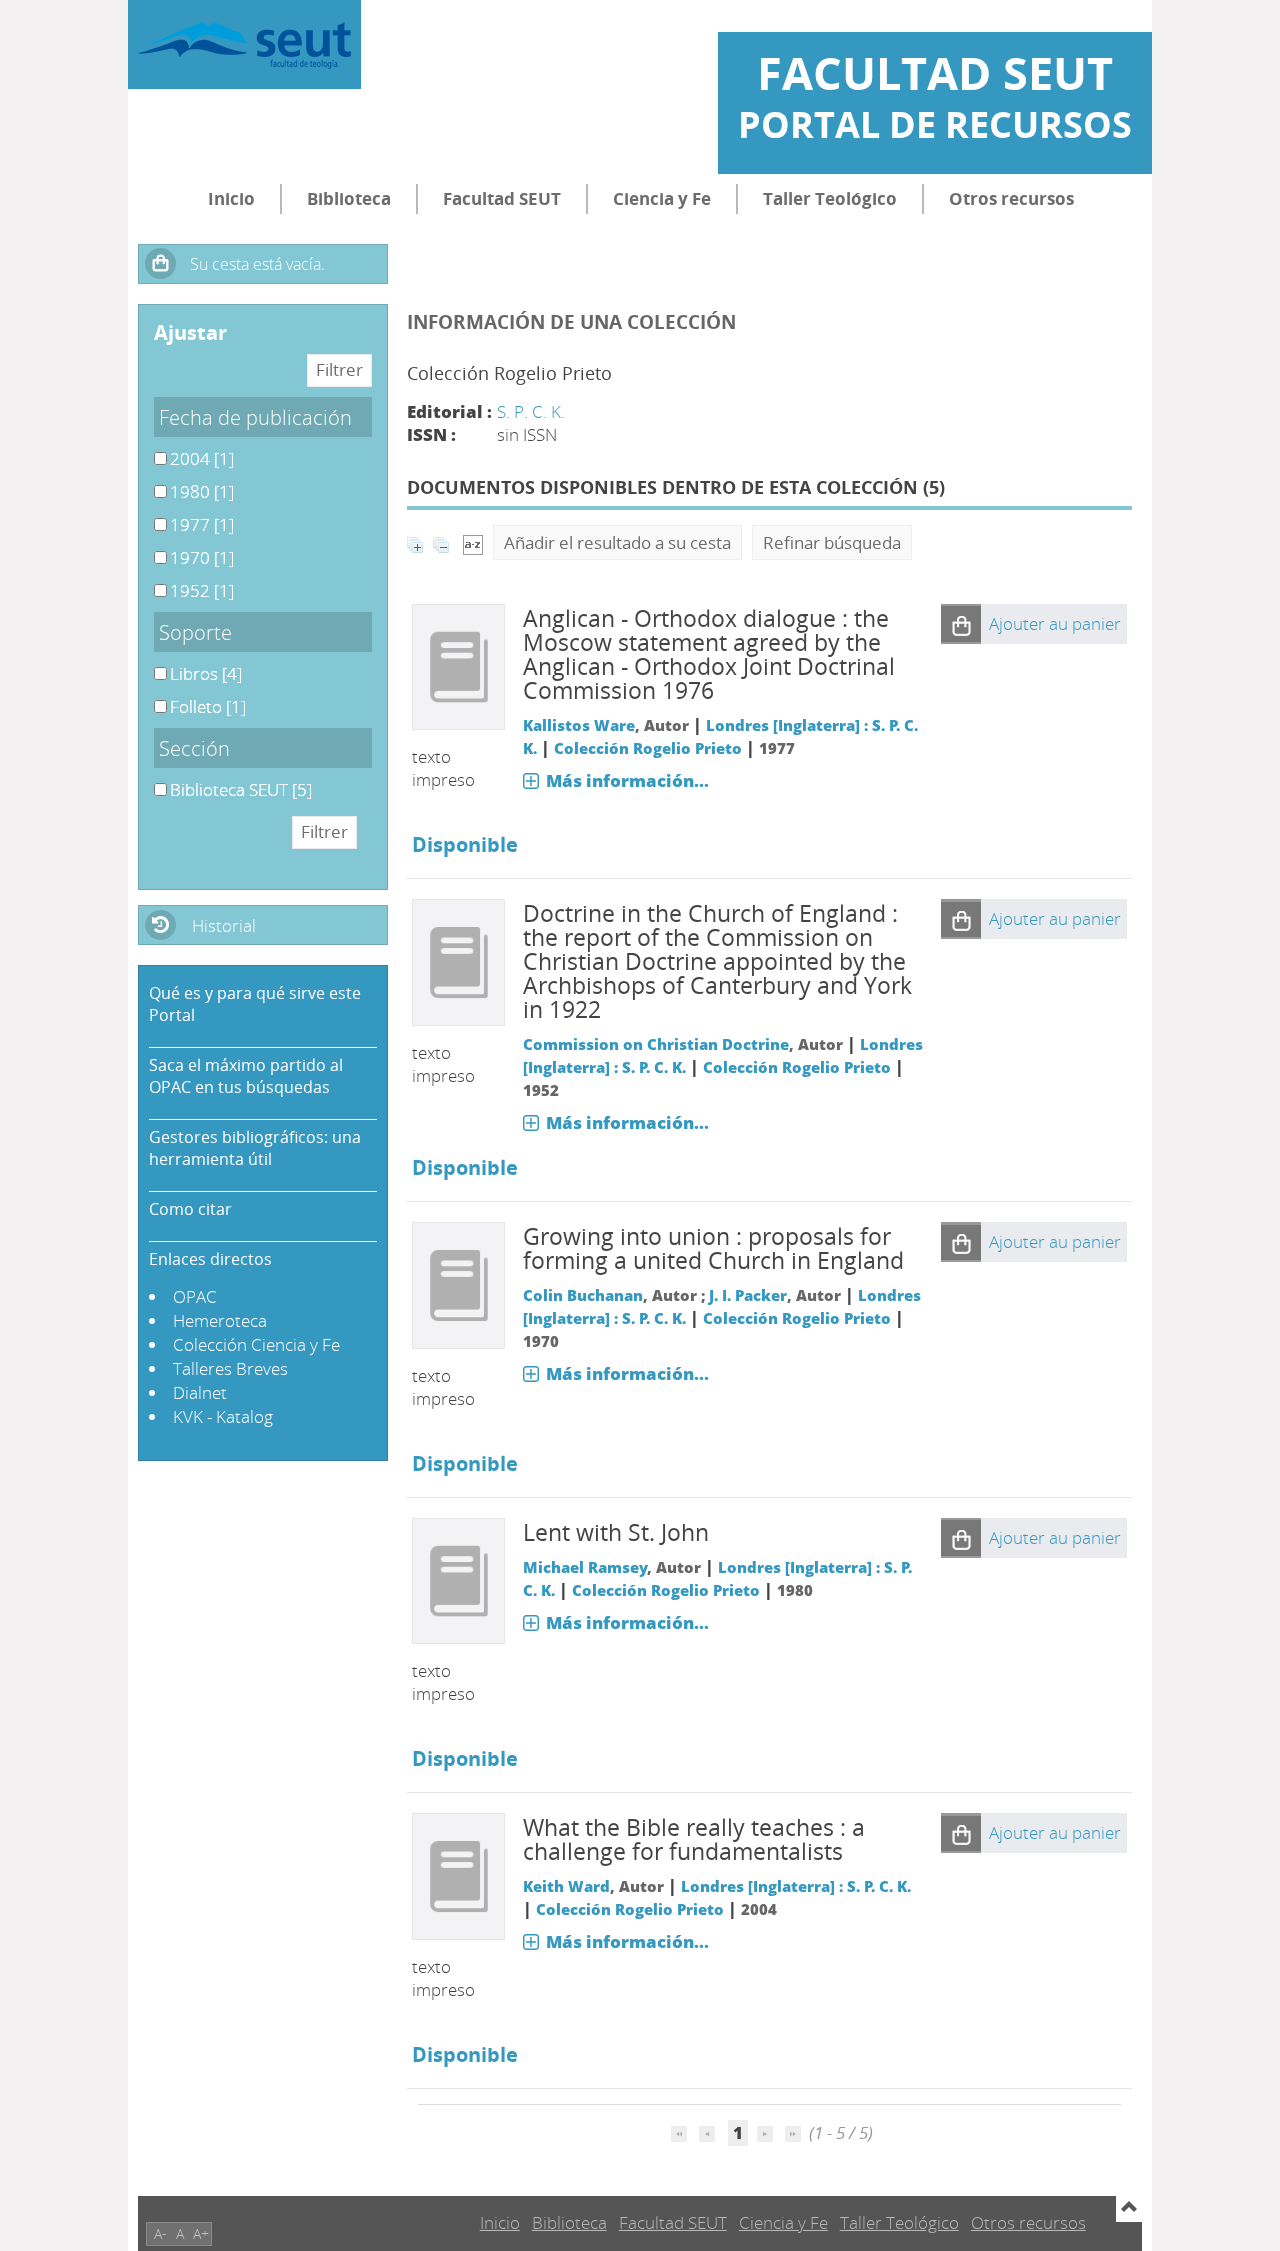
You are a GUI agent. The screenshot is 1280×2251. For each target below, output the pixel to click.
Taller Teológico (830, 198)
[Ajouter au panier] (961, 624)
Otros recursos (1011, 198)
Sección (194, 748)
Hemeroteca (220, 1320)
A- (160, 2233)
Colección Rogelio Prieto (648, 748)
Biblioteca (349, 198)
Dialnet (200, 1392)
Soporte (195, 632)
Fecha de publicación (255, 417)
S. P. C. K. (531, 411)
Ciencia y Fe (662, 198)
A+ (201, 2233)
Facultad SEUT (502, 198)
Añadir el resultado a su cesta (617, 542)
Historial (224, 925)
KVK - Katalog (223, 1416)
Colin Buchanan (583, 1295)
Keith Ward (566, 1886)
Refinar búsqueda (832, 542)
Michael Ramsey (585, 1567)
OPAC (195, 1296)
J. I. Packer (748, 1295)
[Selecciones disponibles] (473, 542)
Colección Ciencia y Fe (256, 1344)
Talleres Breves (230, 1368)
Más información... (627, 780)
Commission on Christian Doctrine (656, 1044)
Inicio (231, 198)
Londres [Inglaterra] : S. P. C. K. (796, 1886)
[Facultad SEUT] (244, 44)
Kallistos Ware (579, 725)
